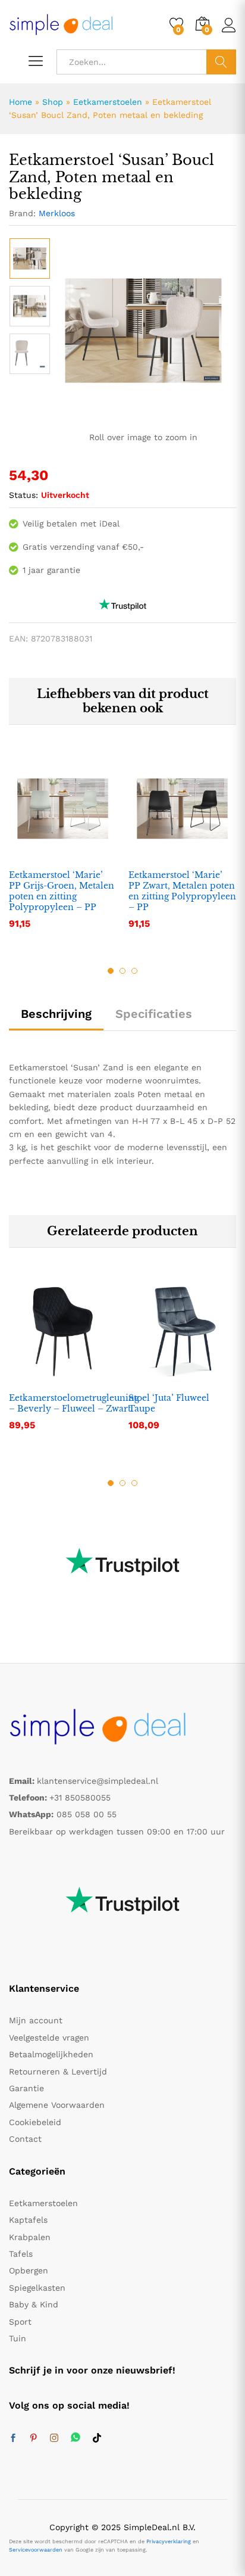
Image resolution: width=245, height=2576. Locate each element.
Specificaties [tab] (154, 1014)
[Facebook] (13, 2438)
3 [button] (134, 971)
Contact (25, 2139)
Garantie (26, 2088)
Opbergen (29, 2270)
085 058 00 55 (87, 1814)
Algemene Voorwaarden (57, 2105)
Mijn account (36, 2020)
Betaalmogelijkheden (51, 2054)
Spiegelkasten (37, 2288)
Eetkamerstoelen (108, 102)
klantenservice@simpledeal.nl (98, 1781)
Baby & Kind (34, 2304)
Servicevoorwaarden (36, 2550)
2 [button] (122, 971)
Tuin (18, 2338)
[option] (30, 258)
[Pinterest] (33, 2438)
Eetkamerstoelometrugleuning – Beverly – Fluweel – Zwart (74, 1403)
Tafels (21, 2254)
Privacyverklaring (169, 2541)
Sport (20, 2322)
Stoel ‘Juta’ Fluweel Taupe (169, 1403)
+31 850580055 (80, 1798)
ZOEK (221, 62)
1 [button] (111, 971)
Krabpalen (30, 2237)
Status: (23, 495)
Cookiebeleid (35, 2122)
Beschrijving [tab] (56, 1014)
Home (21, 102)
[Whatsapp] (76, 2438)
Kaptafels (28, 2220)
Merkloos (57, 213)
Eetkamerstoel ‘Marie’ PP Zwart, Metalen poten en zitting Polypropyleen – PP (182, 891)
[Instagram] (54, 2438)
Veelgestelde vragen (49, 2038)
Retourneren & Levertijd (58, 2072)
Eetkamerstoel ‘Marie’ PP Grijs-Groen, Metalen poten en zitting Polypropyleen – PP (62, 891)
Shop (53, 102)
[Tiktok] (97, 2438)
